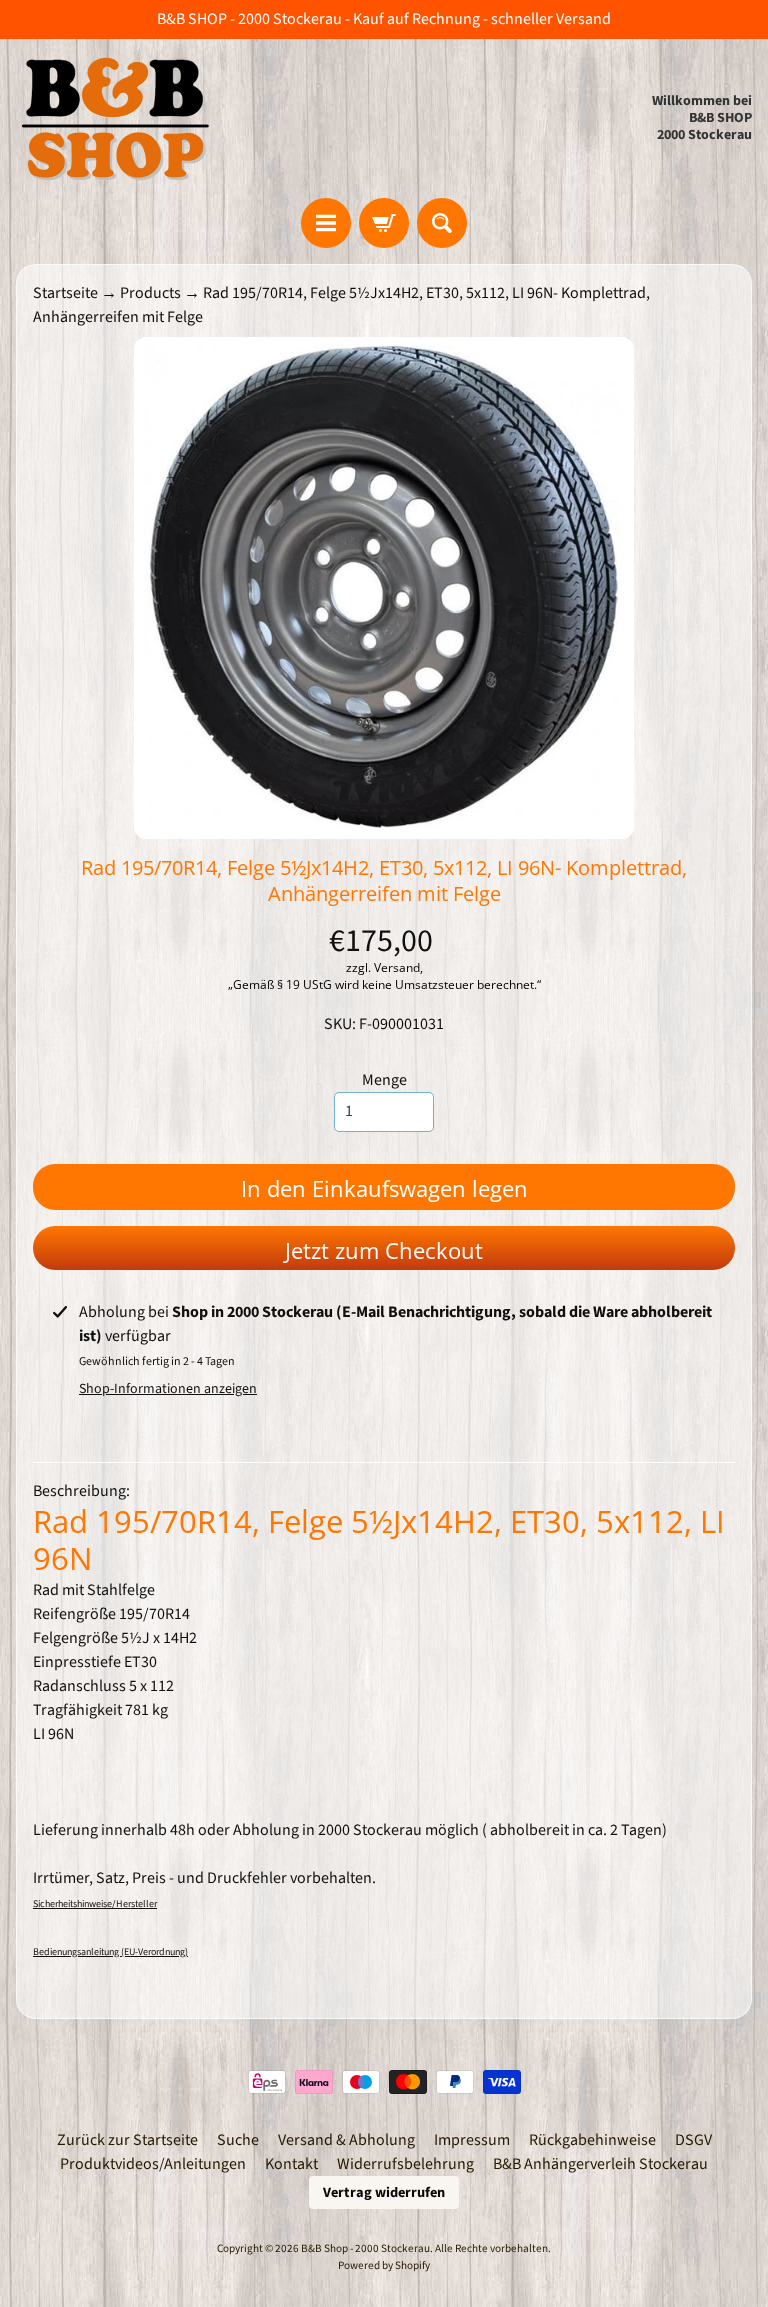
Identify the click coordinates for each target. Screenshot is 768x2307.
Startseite (65, 293)
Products (150, 293)
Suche (238, 2140)
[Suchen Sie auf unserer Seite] (442, 223)
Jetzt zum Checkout (384, 1250)
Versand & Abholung (346, 2140)
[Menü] (326, 223)
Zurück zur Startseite (127, 2140)
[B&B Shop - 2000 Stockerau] (116, 118)
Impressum (472, 2140)
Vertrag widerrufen (384, 2192)
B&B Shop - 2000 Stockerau (365, 2248)
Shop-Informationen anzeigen (168, 1389)
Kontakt (291, 2164)
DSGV (693, 2140)
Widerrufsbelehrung (405, 2164)
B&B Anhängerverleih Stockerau (600, 2164)
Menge (384, 1080)
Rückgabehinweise (592, 2140)
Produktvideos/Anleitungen (153, 2164)
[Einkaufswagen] (384, 223)
